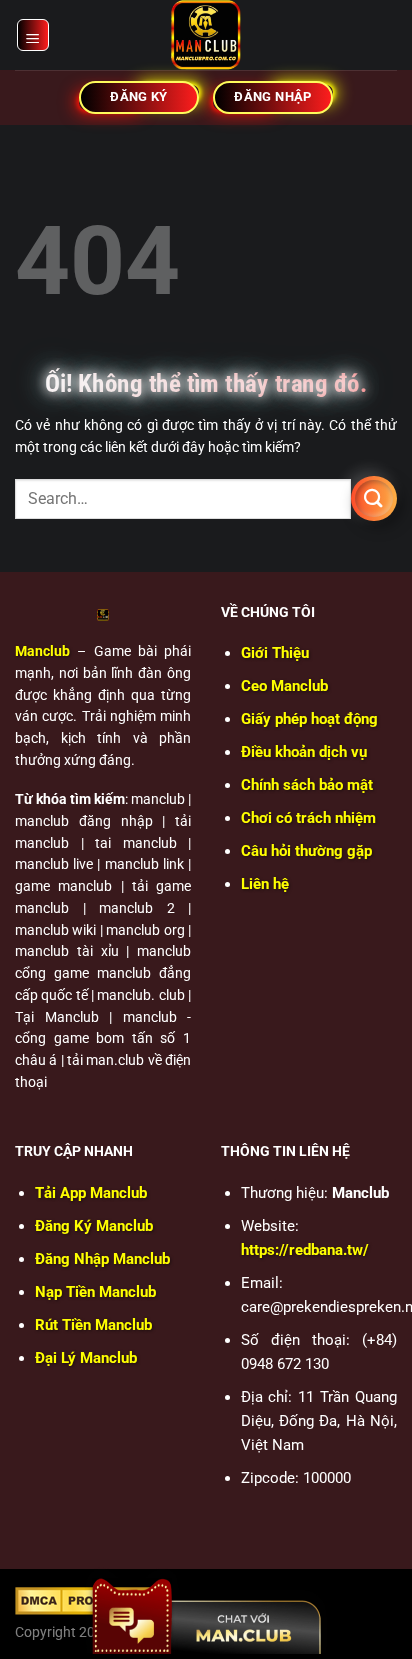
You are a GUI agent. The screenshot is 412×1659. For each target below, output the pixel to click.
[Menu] (33, 35)
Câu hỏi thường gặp (306, 851)
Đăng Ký (94, 1226)
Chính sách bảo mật (307, 785)
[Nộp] (374, 498)
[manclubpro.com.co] (206, 35)
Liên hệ (265, 884)
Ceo (284, 686)
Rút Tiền (93, 1325)
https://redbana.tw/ (305, 1250)
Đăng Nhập (102, 1259)
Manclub (42, 651)
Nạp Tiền (95, 1292)
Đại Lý (86, 1358)
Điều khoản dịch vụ (304, 752)
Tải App (91, 1193)
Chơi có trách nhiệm (308, 818)
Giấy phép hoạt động (309, 719)
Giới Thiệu (275, 653)
